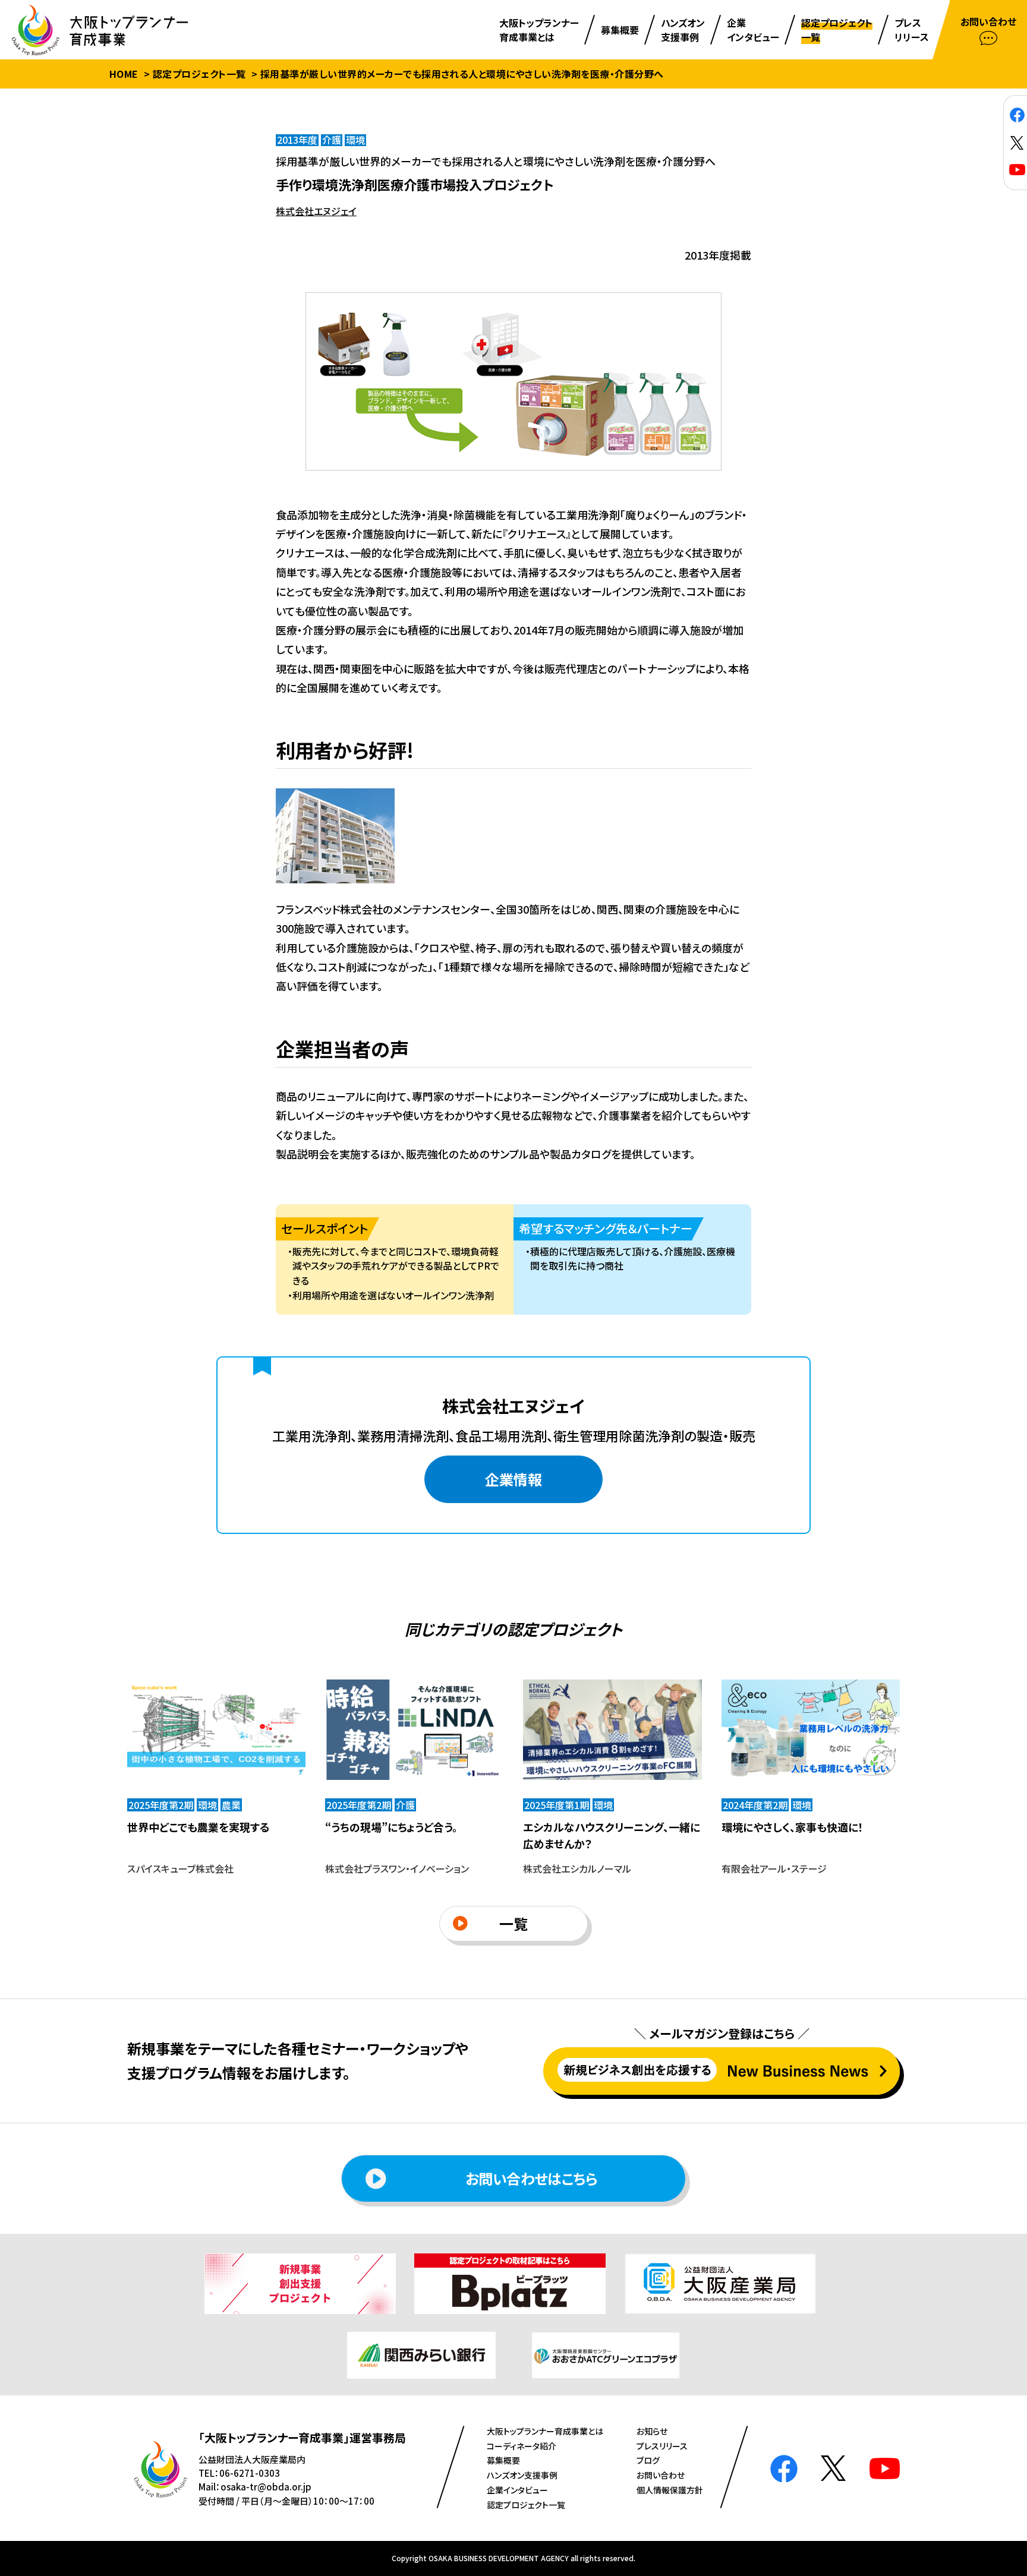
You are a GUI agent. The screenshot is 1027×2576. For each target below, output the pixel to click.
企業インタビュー (517, 2490)
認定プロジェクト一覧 (199, 74)
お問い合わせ (661, 2475)
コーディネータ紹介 (522, 2446)
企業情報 (513, 1479)
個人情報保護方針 (670, 2490)
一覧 (513, 1923)
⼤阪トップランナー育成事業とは (545, 2431)
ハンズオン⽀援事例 (522, 2475)
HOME (124, 74)
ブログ (648, 2460)
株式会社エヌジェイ (316, 211)
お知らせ (652, 2431)
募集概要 (503, 2460)
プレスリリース (662, 2446)
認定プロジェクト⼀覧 (526, 2505)
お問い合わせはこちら (531, 2178)
